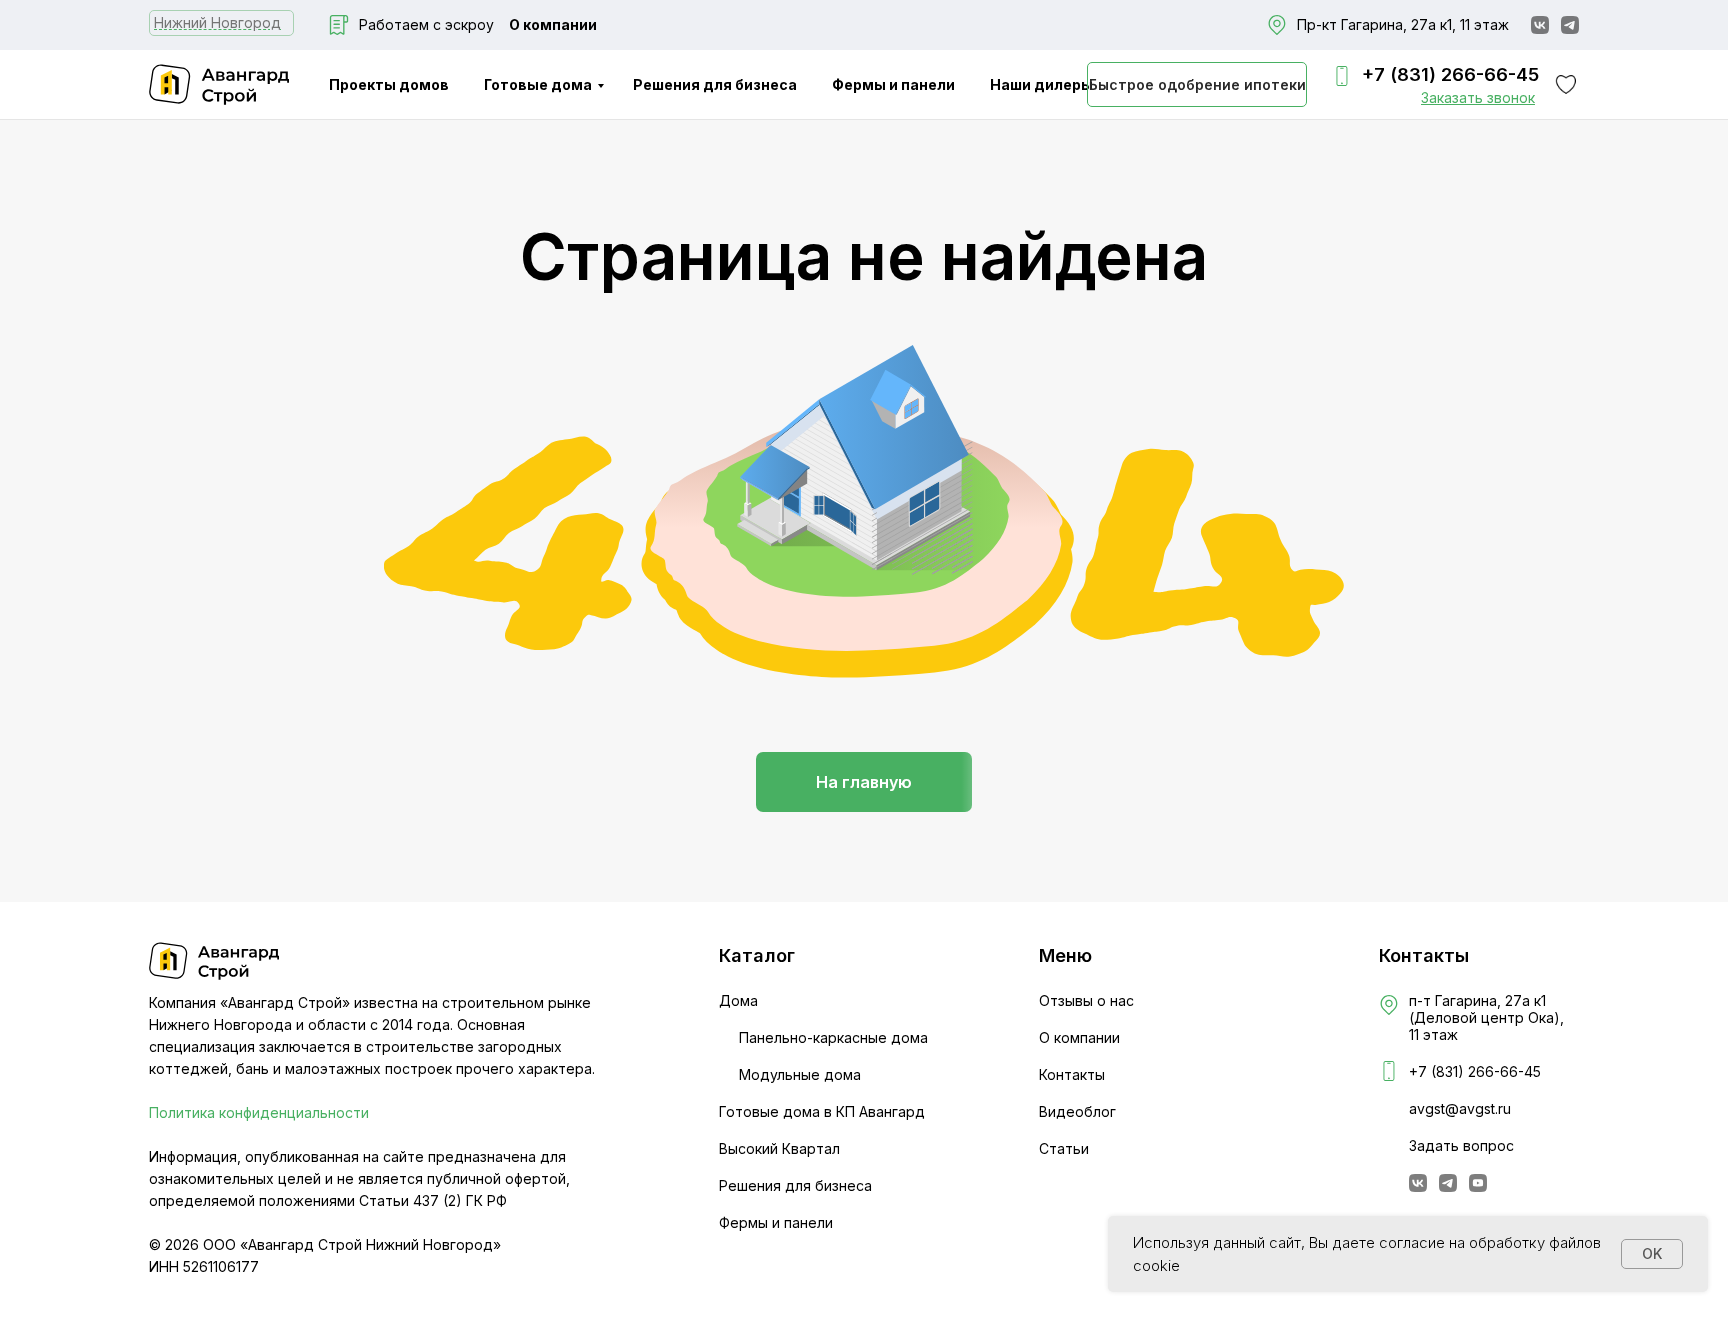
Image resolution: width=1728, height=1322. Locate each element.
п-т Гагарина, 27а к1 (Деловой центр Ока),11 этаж (1486, 1017)
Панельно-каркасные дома (833, 1037)
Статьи (1064, 1148)
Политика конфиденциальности (259, 1112)
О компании (553, 24)
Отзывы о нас (1086, 1000)
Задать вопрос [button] (1461, 1145)
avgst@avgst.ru (1460, 1108)
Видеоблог (1077, 1111)
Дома (738, 1000)
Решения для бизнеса (715, 84)
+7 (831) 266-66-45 (1450, 74)
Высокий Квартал (779, 1148)
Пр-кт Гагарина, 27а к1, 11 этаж (1403, 24)
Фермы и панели (893, 84)
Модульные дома (800, 1074)
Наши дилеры (1041, 84)
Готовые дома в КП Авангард (822, 1111)
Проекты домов (389, 84)
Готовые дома (538, 84)
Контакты (1072, 1074)
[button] (1478, 97)
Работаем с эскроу (426, 24)
